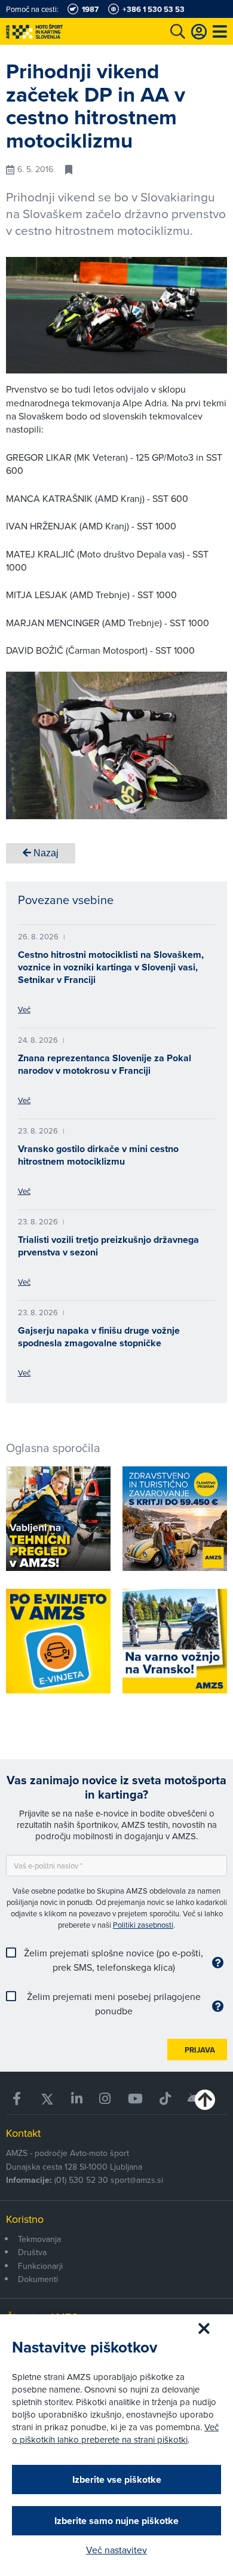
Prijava (200, 2050)
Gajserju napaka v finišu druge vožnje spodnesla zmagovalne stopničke (99, 1337)
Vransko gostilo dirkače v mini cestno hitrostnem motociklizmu (98, 1155)
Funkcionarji (40, 2266)
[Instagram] (105, 2099)
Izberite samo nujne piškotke (116, 2521)
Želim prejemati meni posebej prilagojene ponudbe (114, 2004)
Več (24, 1009)
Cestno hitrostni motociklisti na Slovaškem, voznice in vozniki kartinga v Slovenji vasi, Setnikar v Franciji (111, 967)
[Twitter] (47, 2099)
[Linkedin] (77, 2099)
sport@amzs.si (137, 2180)
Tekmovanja (39, 2239)
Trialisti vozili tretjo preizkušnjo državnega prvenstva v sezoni (108, 1246)
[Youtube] (135, 2099)
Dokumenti (38, 2279)
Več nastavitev (116, 2550)
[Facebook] (18, 2099)
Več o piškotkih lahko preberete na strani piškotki (115, 2433)
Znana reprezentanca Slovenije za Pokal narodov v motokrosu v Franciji (105, 1064)
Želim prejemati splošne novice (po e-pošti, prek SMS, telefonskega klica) (114, 1960)
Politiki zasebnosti (143, 1925)
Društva (32, 2252)
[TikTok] (165, 2099)
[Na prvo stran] (60, 31)
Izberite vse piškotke (117, 2479)
